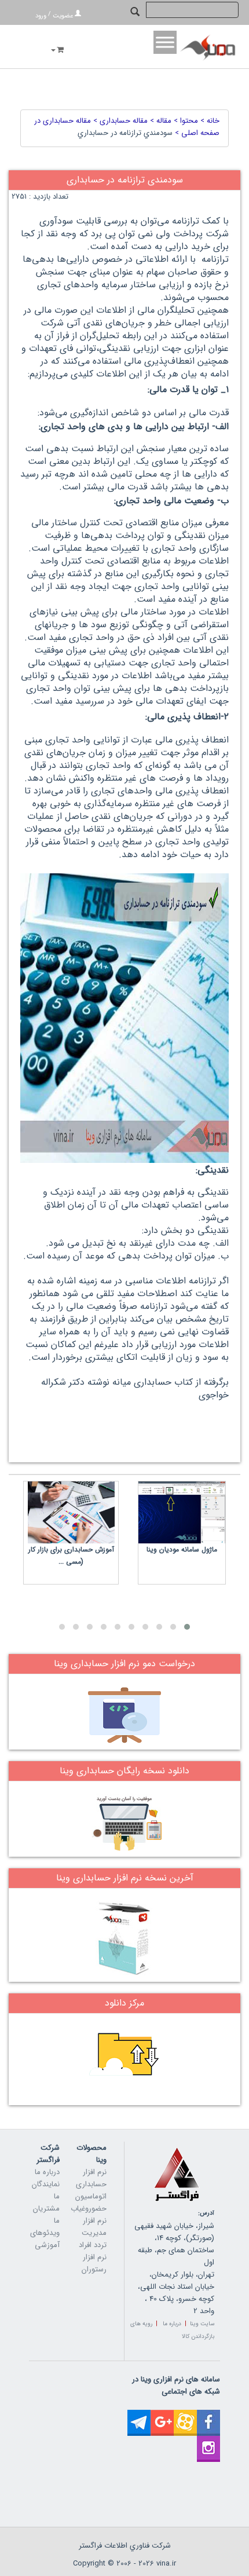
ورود (41, 16)
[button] (187, 1627)
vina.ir (166, 2564)
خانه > (209, 121)
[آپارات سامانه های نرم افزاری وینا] (185, 2416)
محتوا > (185, 121)
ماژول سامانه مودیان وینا (182, 1549)
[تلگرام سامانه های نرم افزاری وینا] (139, 2416)
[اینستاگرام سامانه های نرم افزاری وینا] (208, 2442)
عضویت (63, 16)
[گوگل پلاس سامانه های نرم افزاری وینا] (162, 2416)
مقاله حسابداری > (119, 121)
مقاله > (160, 121)
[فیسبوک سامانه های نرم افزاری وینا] (208, 2416)
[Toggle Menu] (165, 42)
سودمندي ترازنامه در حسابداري (125, 133)
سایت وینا (202, 2324)
